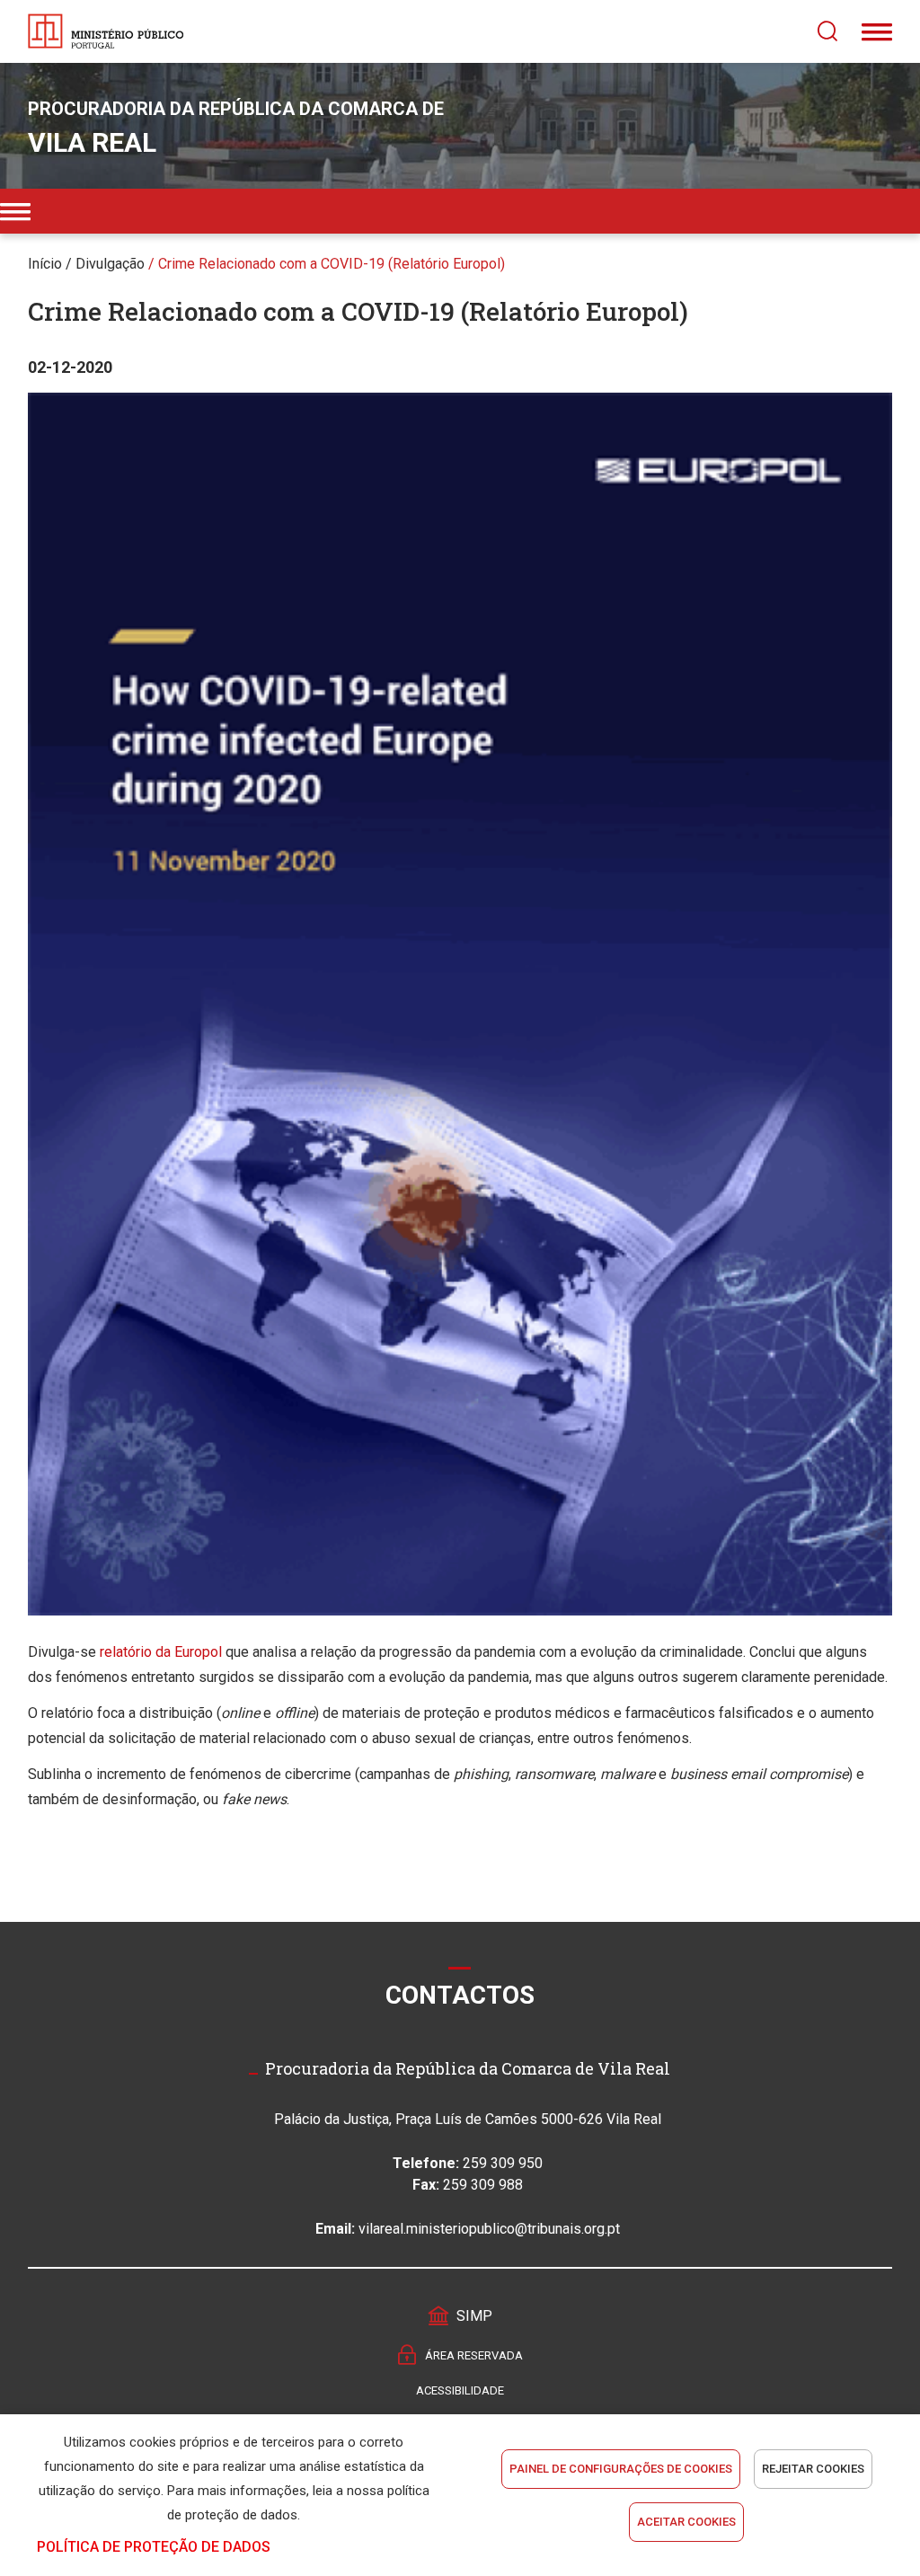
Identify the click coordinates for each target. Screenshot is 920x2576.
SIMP (474, 2316)
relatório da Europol (161, 1652)
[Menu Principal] (877, 31)
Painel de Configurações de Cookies (621, 2469)
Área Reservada (474, 2355)
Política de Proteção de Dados (154, 2547)
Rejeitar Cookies (813, 2469)
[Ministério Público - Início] (106, 31)
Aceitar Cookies (686, 2522)
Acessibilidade (460, 2390)
